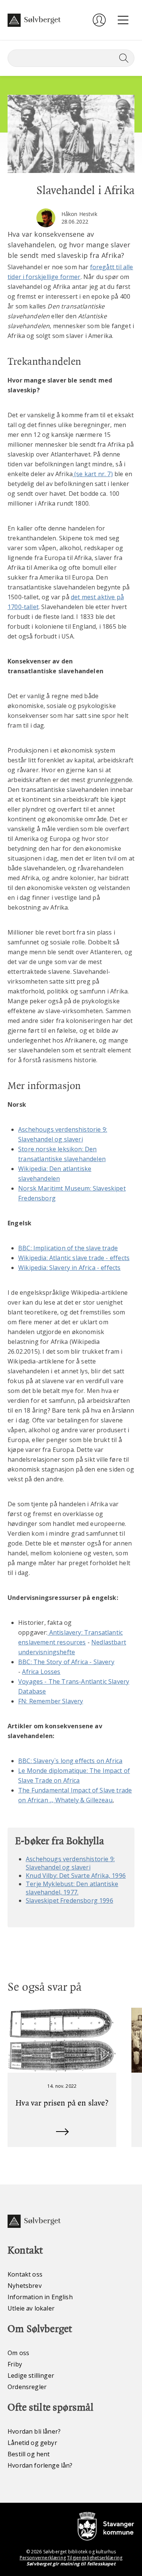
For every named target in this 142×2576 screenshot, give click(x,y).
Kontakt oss (25, 2274)
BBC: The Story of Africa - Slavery (66, 1662)
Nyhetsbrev (25, 2286)
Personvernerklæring (43, 2558)
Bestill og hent (29, 2454)
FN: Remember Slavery (51, 1701)
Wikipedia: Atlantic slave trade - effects (74, 1258)
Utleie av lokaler (31, 2308)
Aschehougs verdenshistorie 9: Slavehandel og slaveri (70, 1863)
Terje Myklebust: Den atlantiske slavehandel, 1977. (72, 1888)
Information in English (40, 2297)
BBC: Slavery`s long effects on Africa (70, 1761)
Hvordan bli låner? (34, 2431)
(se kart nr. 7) (93, 474)
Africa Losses (41, 1672)
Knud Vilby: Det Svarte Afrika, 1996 (76, 1876)
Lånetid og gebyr (32, 2443)
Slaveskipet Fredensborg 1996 (69, 1900)
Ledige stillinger (31, 2375)
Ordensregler (27, 2387)
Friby (15, 2364)
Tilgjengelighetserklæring (95, 2558)
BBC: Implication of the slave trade (68, 1248)
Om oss (18, 2353)
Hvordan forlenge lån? (40, 2465)
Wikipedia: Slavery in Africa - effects (69, 1268)
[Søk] (122, 58)
